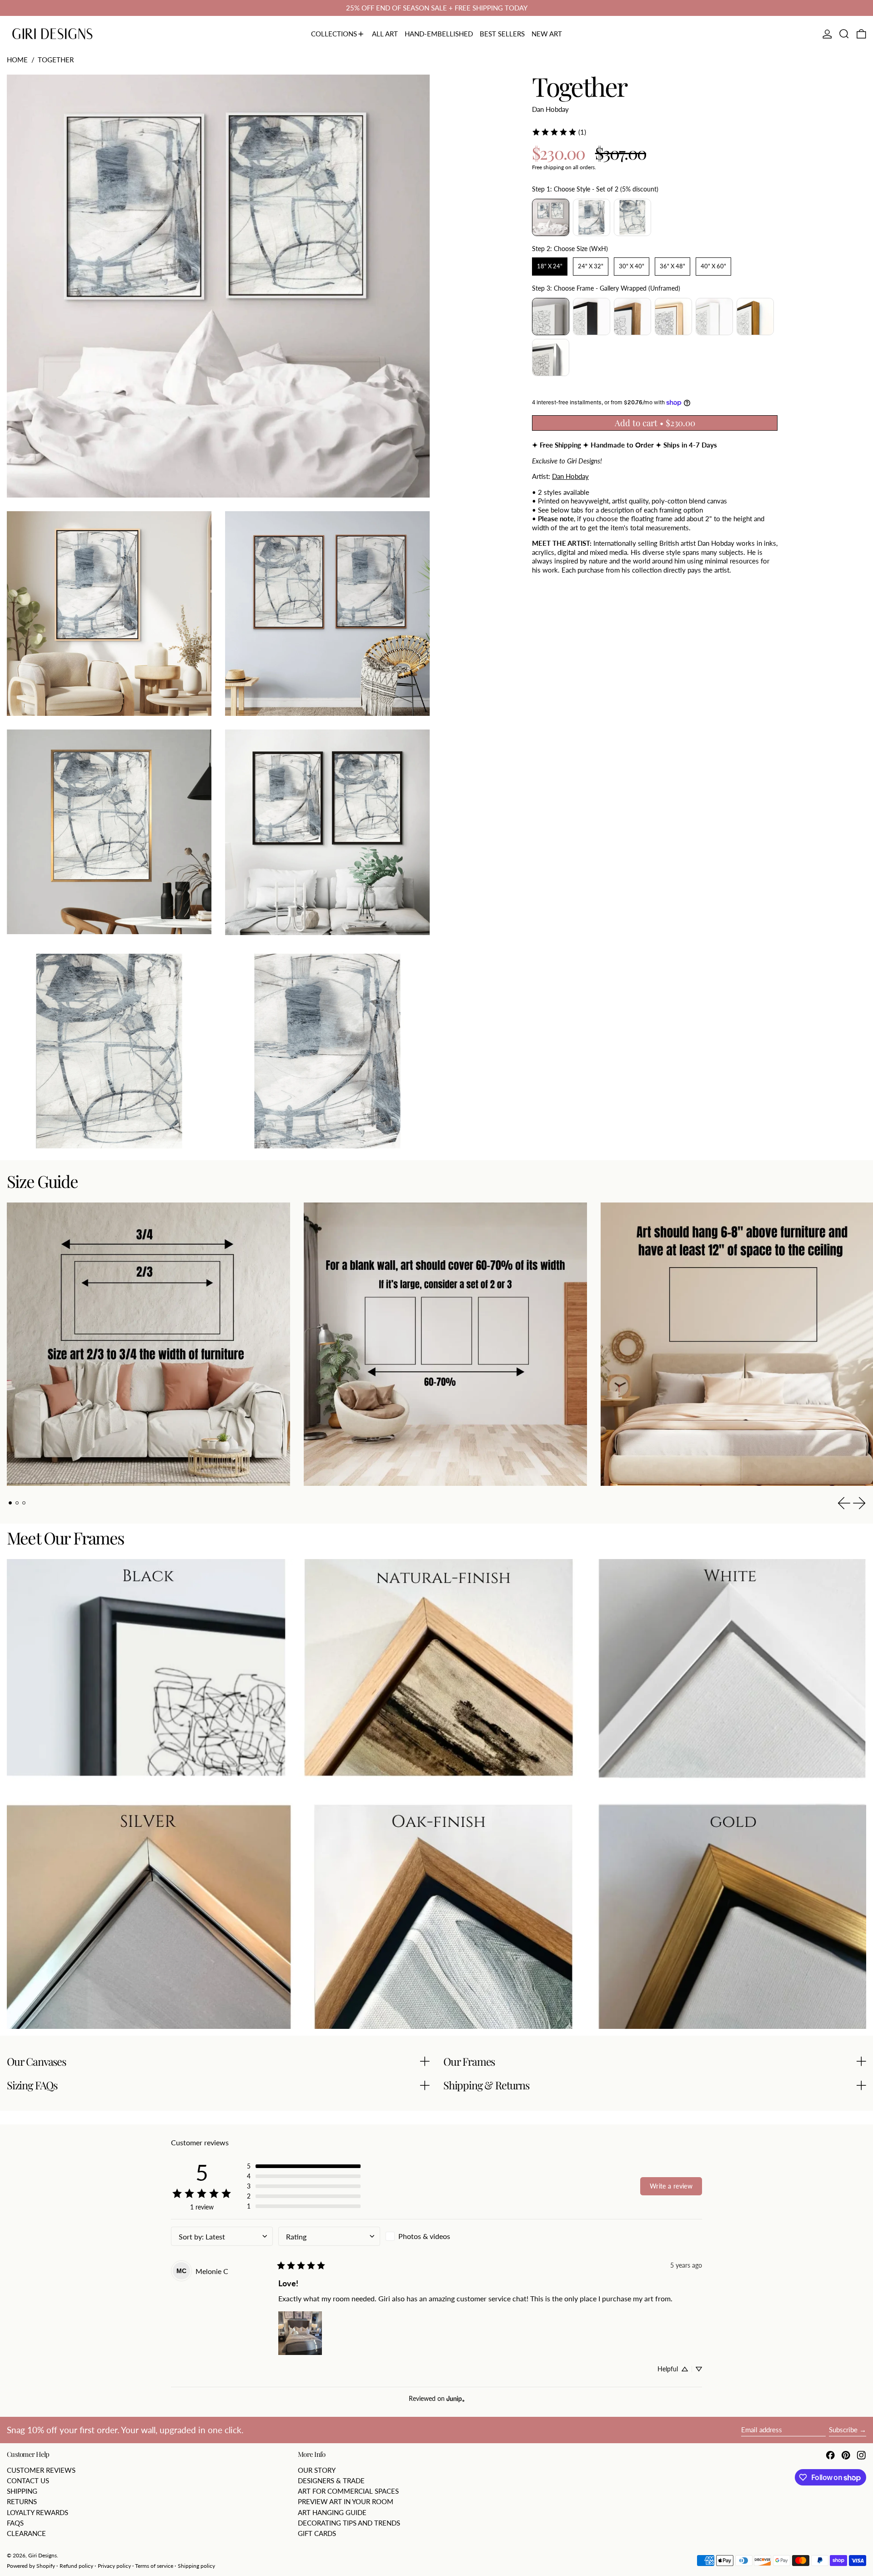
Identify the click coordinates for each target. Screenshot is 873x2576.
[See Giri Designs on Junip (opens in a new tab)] (456, 2398)
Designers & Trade (331, 2480)
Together (56, 60)
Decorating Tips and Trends (349, 2523)
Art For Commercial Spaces (348, 2491)
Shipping (22, 2491)
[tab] (10, 1503)
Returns (22, 2501)
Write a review (671, 2186)
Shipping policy (196, 2566)
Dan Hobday (550, 109)
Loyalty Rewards (38, 2512)
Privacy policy (114, 2566)
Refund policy (76, 2566)
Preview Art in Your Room (346, 2501)
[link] (559, 132)
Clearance (26, 2533)
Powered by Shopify (31, 2566)
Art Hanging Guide (332, 2512)
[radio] (551, 217)
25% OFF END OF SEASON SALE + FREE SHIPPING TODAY (437, 8)
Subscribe (843, 2430)
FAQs (15, 2523)
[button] (844, 34)
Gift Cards (317, 2533)
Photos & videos (424, 2236)
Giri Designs (43, 2555)
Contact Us (28, 2480)
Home (17, 60)
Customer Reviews (41, 2470)
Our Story (317, 2470)
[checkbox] (436, 2236)
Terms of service (154, 2566)
